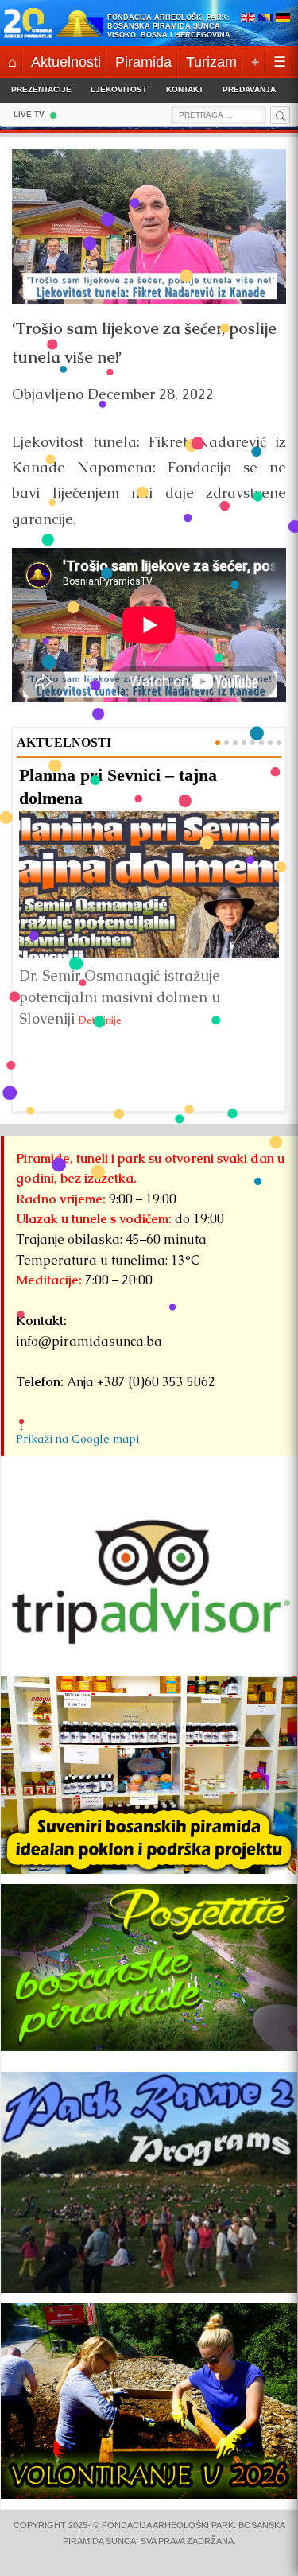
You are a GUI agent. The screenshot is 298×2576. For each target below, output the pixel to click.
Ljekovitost (119, 89)
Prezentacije (41, 89)
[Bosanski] (265, 19)
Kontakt (185, 89)
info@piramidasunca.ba (89, 1341)
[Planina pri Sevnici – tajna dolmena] (149, 884)
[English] (248, 19)
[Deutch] (283, 19)
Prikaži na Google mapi (77, 1439)
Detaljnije (100, 1020)
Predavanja (249, 89)
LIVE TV (29, 114)
